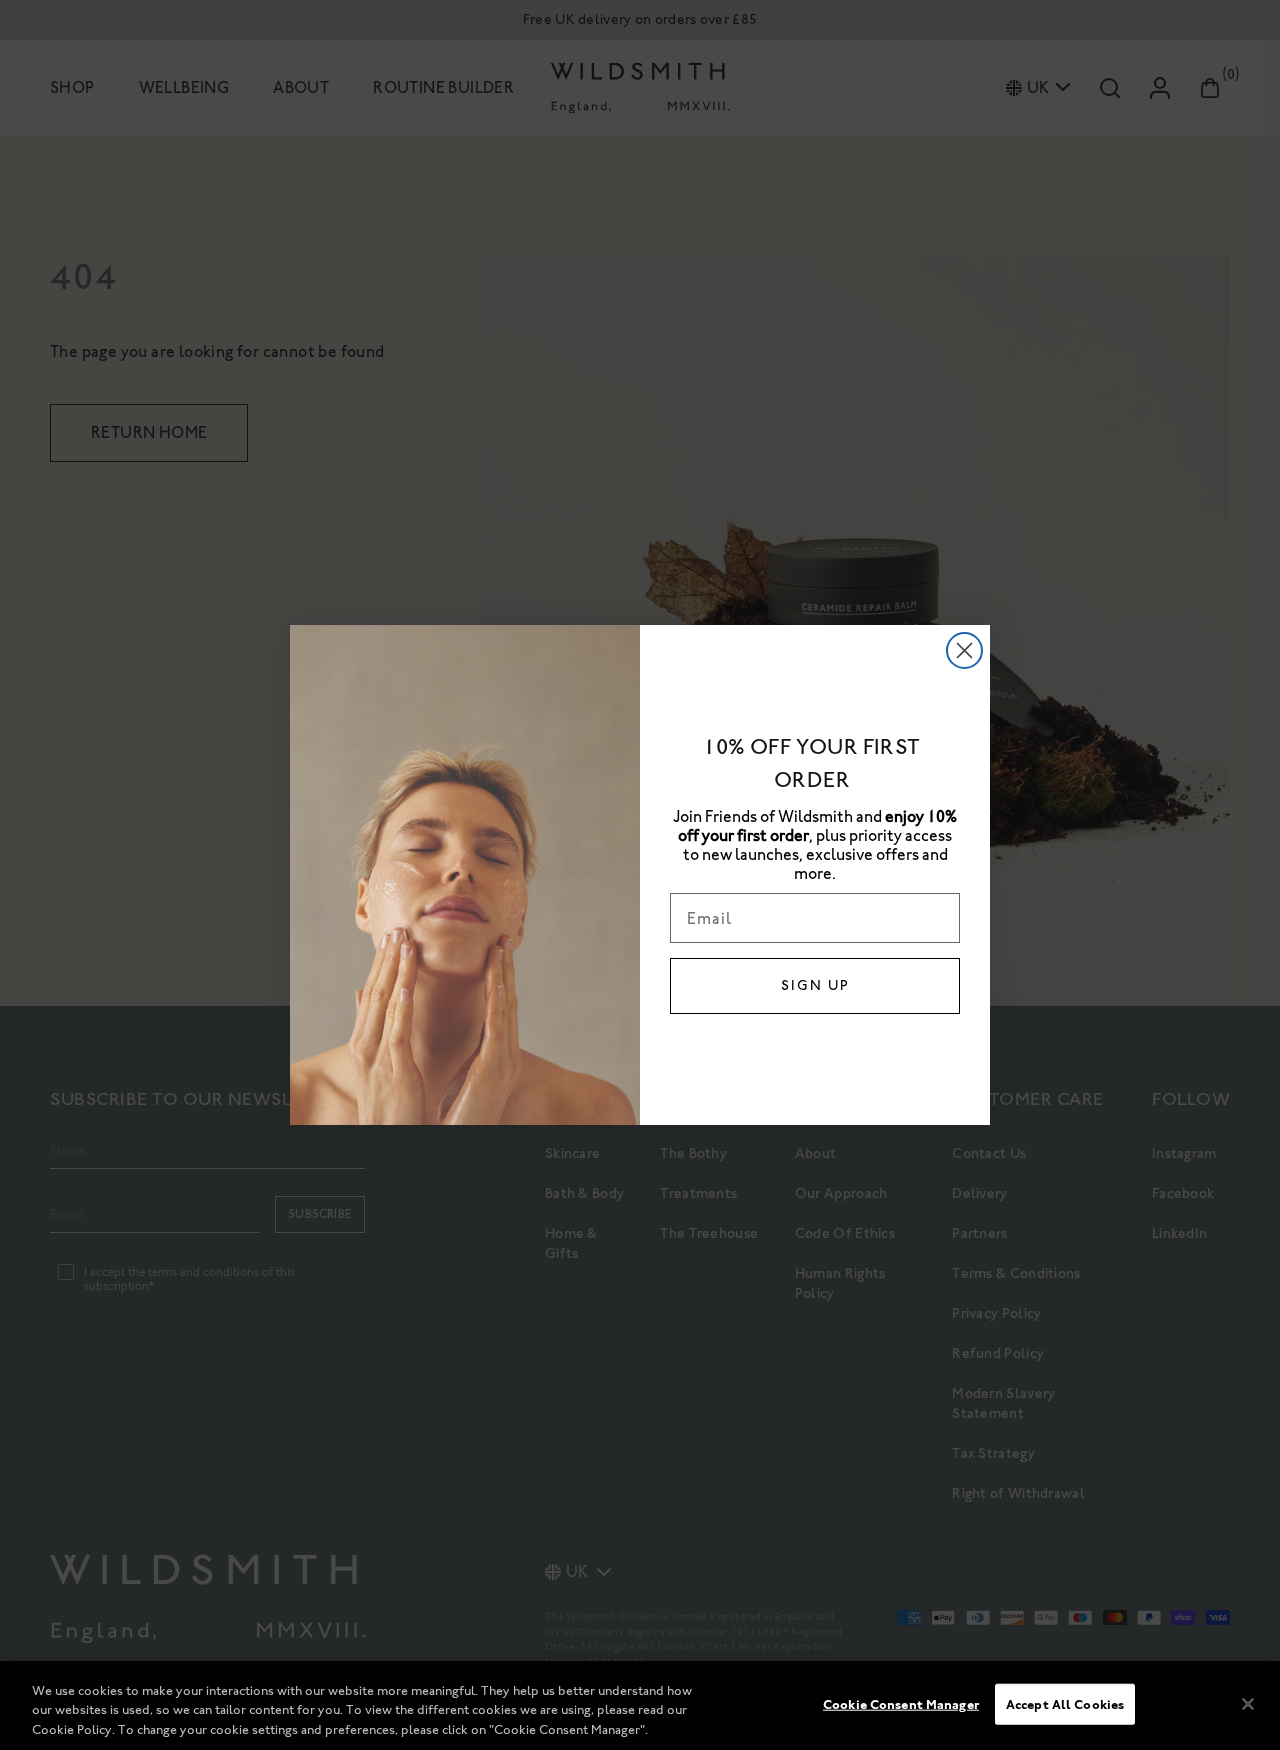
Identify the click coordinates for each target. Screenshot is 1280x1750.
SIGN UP (815, 985)
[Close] (1248, 1704)
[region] (640, 1705)
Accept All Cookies (1065, 1703)
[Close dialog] (964, 650)
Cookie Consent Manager (901, 1703)
